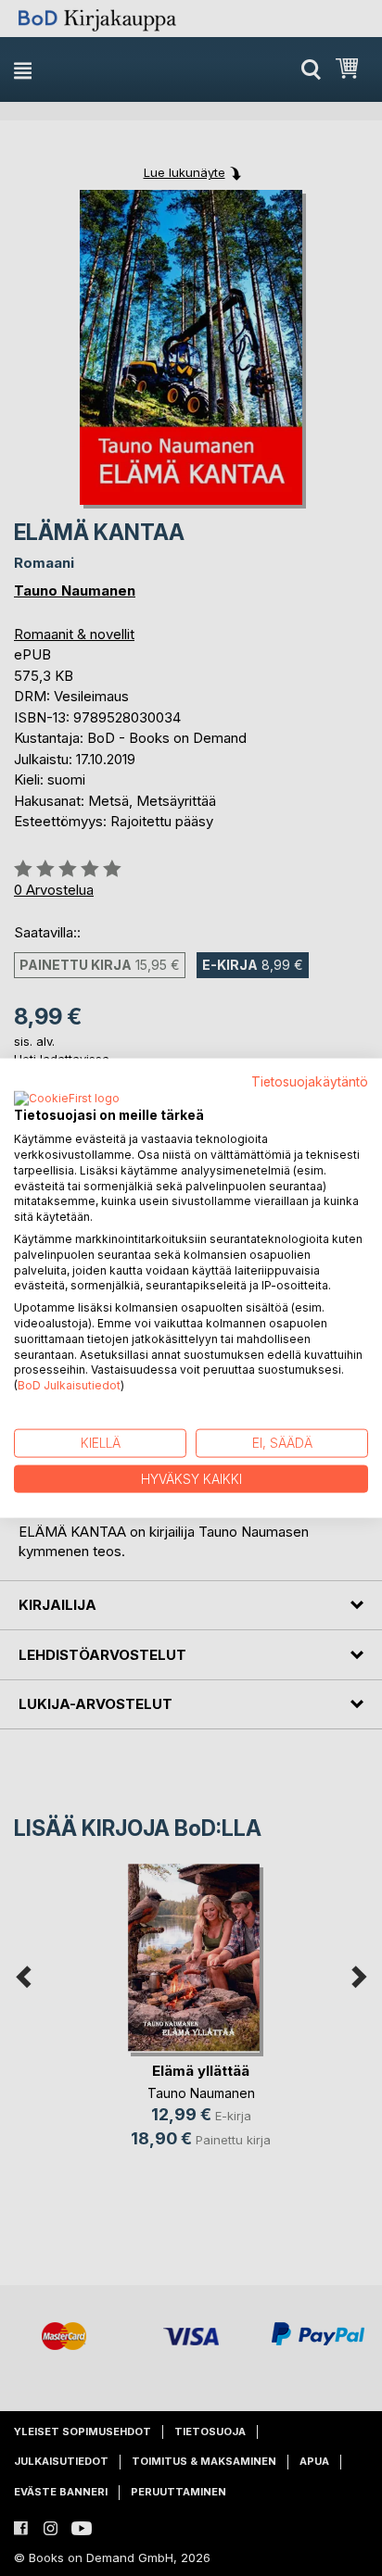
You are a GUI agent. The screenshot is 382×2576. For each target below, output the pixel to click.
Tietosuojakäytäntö (310, 1081)
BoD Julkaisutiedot (69, 1385)
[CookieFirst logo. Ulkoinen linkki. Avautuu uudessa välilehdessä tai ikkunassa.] (67, 1100)
